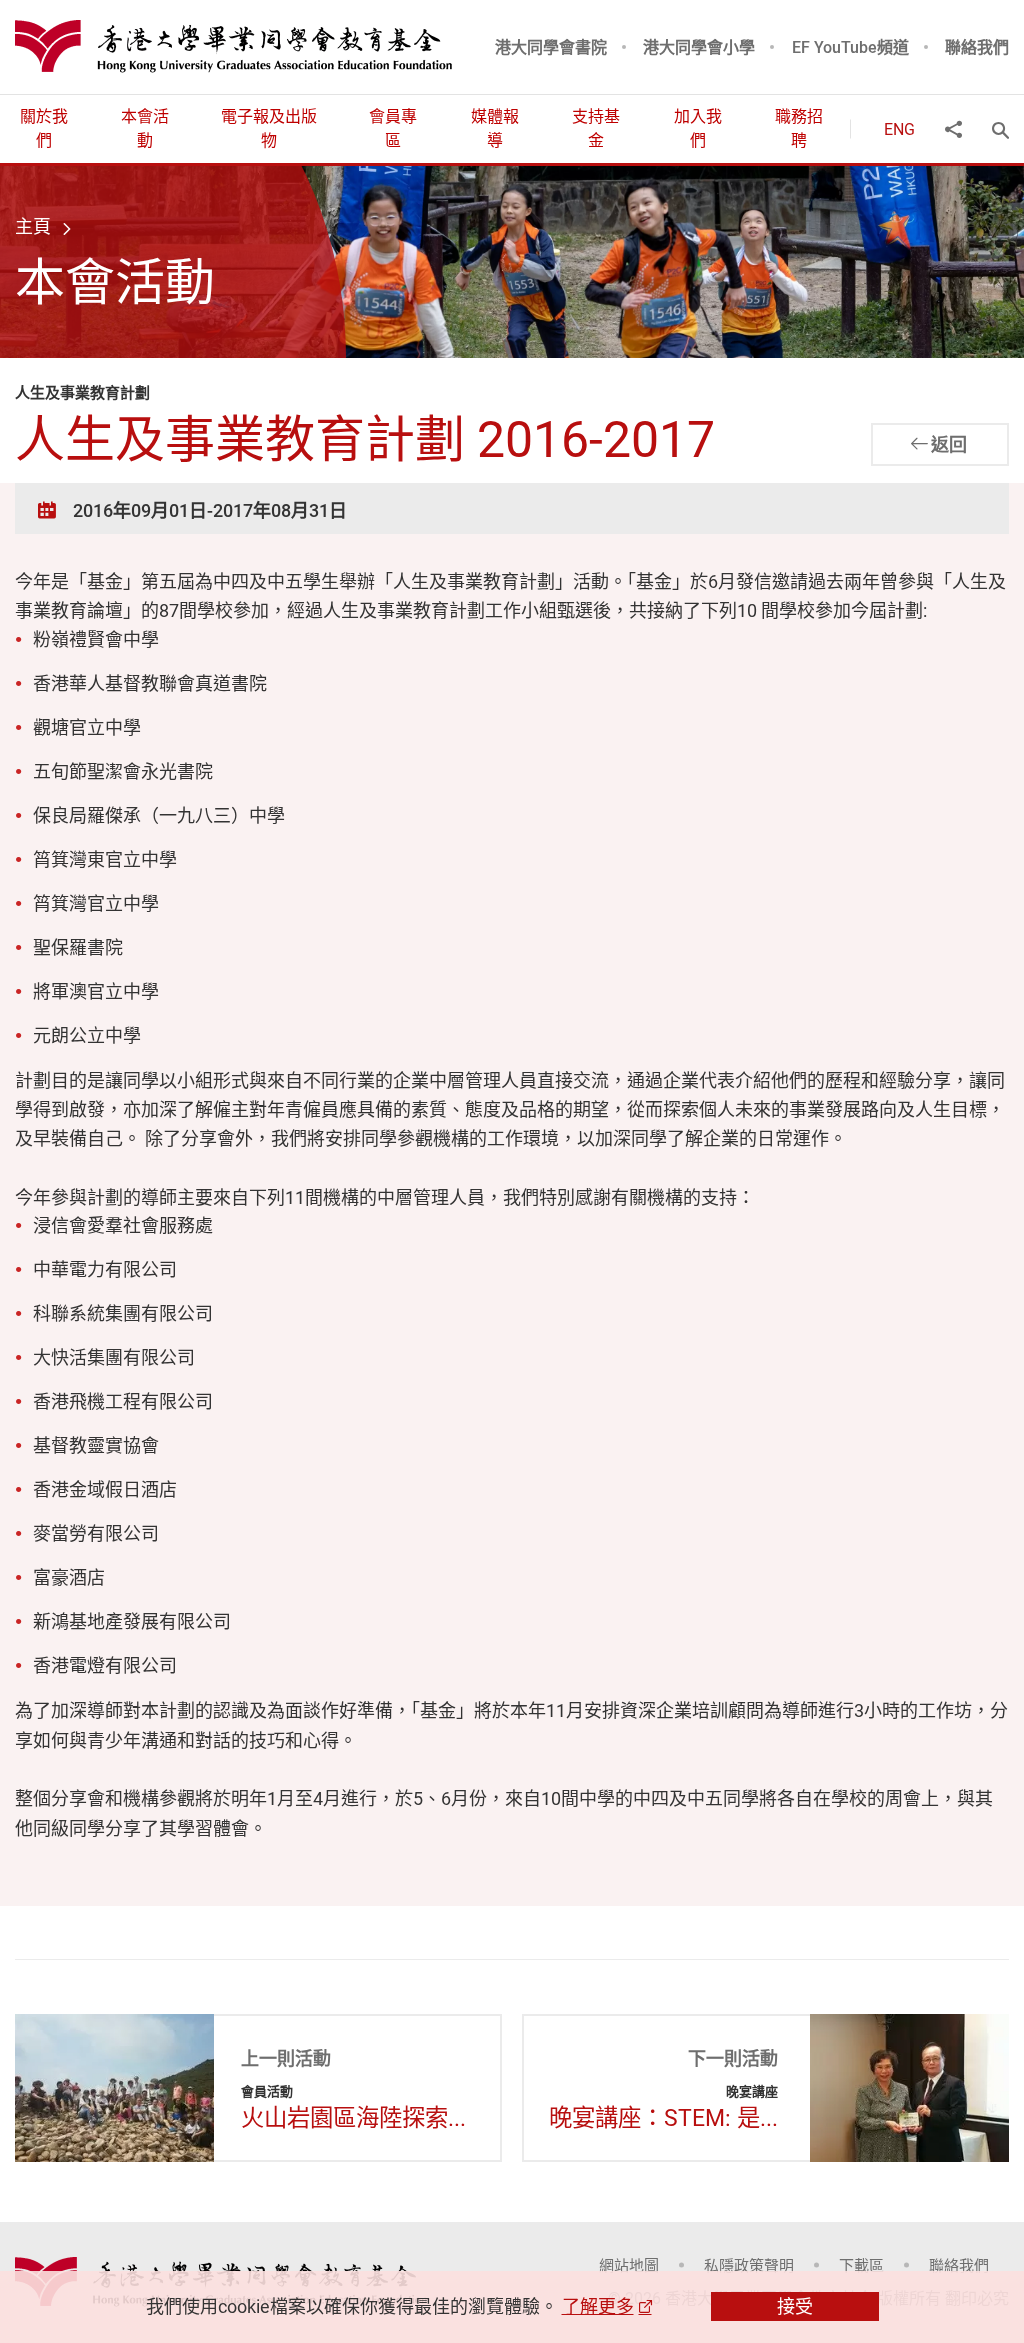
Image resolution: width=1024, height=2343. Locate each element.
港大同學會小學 (699, 47)
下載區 (861, 2265)
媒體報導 (495, 128)
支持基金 (596, 128)
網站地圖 (629, 2265)
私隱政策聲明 (749, 2265)
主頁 (33, 226)
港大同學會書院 (551, 47)
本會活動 (145, 128)
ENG (899, 129)
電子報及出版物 (269, 128)
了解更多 (598, 2306)
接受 (795, 2306)
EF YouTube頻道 (850, 47)
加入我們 (698, 128)
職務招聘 (799, 128)
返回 (949, 444)
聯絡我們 (977, 47)
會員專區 (393, 128)
